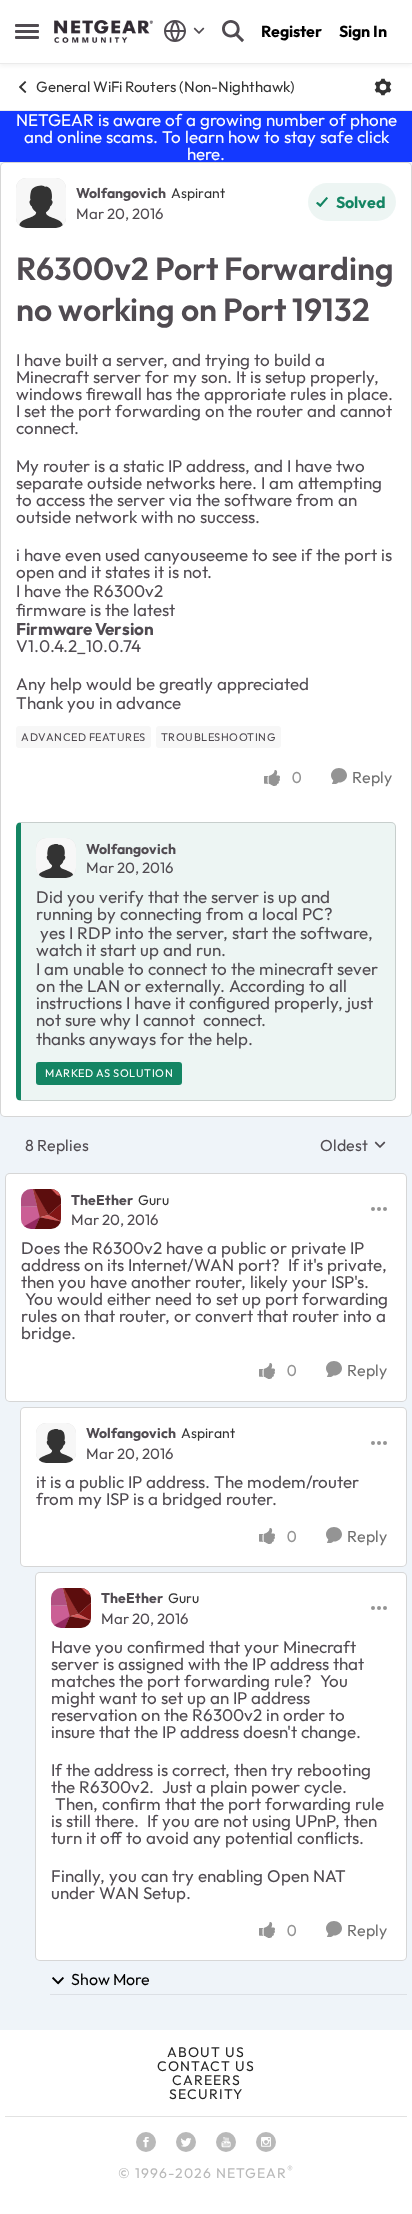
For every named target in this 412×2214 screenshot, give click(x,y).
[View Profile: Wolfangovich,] (56, 858)
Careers (206, 2080)
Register (291, 31)
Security (206, 2094)
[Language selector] (184, 31)
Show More (110, 1979)
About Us (206, 2052)
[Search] (233, 31)
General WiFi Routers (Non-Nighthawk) (165, 86)
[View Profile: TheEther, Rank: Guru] (41, 1209)
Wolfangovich (121, 193)
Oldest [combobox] (353, 1145)
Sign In (363, 31)
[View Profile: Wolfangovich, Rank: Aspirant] (41, 203)
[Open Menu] (383, 87)
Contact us (206, 2066)
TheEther (102, 1200)
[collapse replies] (206, 1183)
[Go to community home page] (103, 32)
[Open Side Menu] (27, 31)
